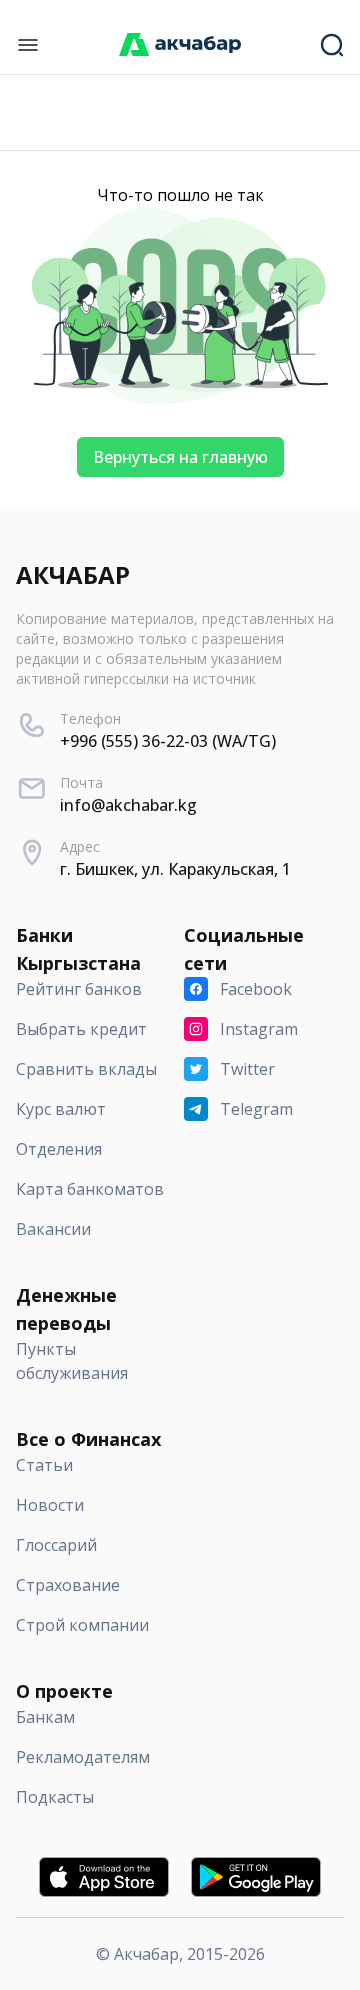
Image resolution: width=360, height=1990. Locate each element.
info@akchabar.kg (128, 805)
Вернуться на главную (180, 457)
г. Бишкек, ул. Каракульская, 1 (175, 869)
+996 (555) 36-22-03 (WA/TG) (168, 741)
